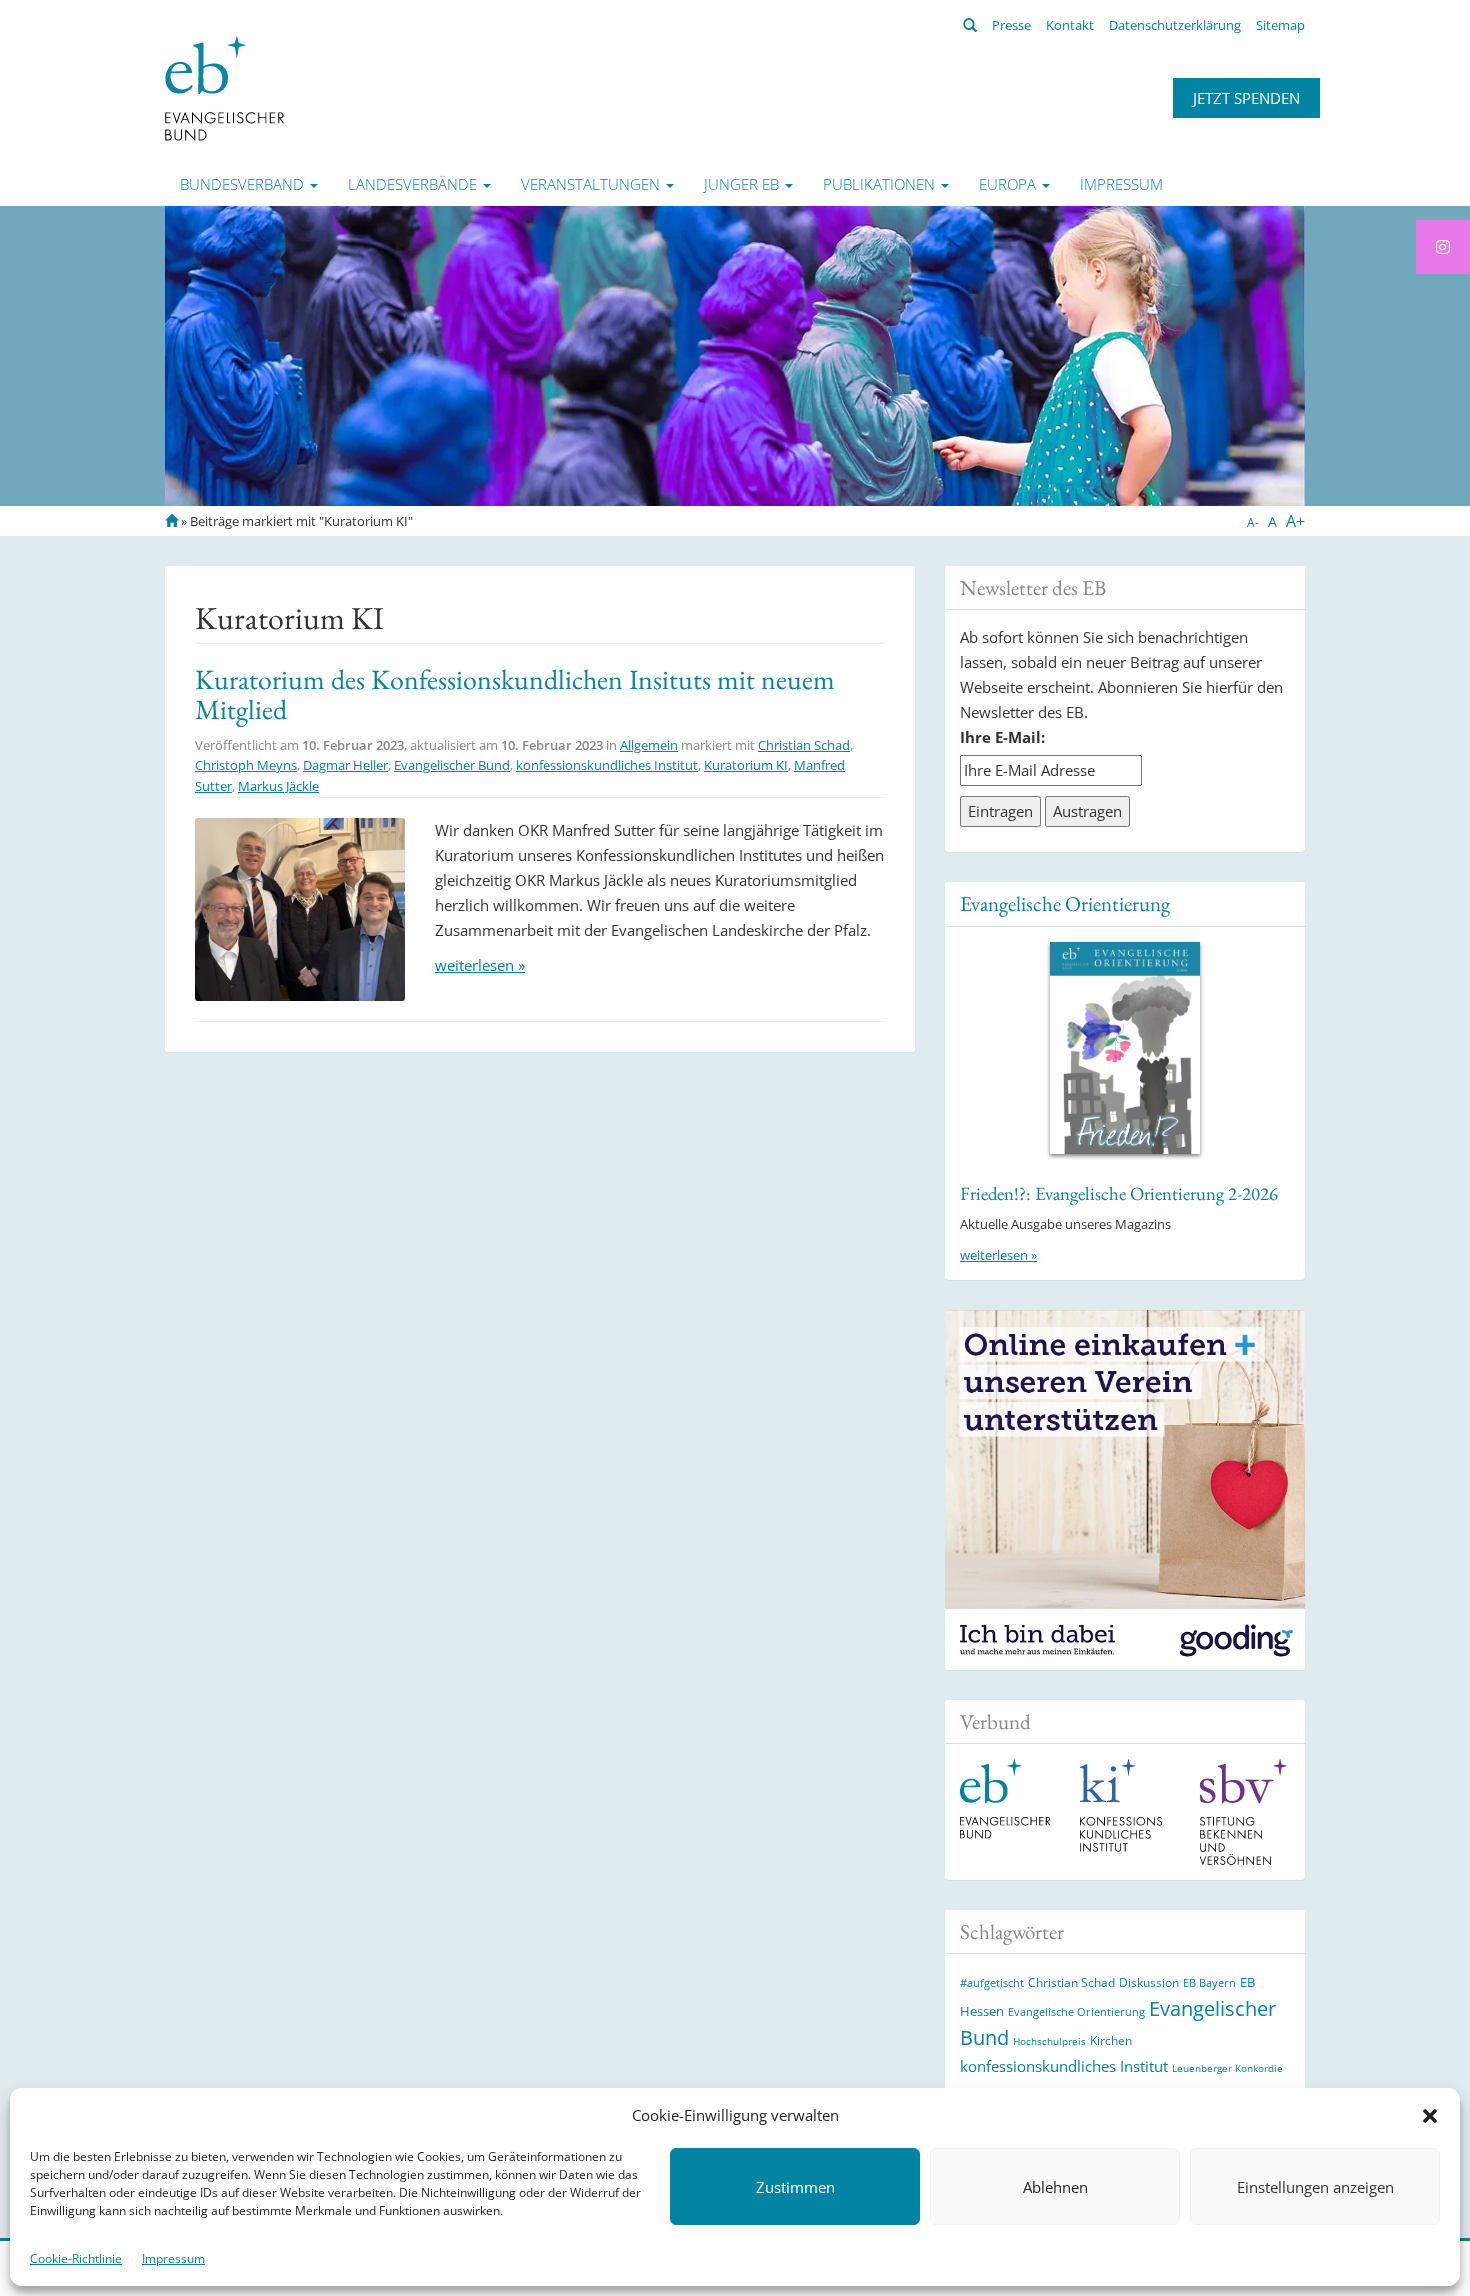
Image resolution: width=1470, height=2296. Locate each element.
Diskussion (1149, 1982)
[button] (1430, 2116)
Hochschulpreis (1049, 2041)
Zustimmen (795, 2187)
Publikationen (881, 184)
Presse (1011, 25)
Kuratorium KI (746, 765)
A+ (1295, 521)
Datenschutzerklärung (1175, 25)
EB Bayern (1209, 1983)
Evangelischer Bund (452, 765)
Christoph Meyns (246, 765)
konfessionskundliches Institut (607, 765)
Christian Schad (804, 745)
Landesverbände (414, 184)
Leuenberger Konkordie (1227, 2068)
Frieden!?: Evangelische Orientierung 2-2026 (1119, 1193)
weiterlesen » (480, 965)
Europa (1009, 184)
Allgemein (649, 745)
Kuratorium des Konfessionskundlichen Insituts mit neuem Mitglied (515, 694)
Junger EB (743, 184)
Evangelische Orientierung (1065, 903)
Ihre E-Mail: (1002, 737)
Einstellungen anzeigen (1315, 2187)
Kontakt (1070, 25)
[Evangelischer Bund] (224, 87)
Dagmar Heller (345, 765)
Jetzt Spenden (1246, 98)
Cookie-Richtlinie (76, 2258)
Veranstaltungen (592, 184)
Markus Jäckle (278, 786)
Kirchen (1111, 2040)
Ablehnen (1055, 2187)
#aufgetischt (992, 1982)
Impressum (173, 2258)
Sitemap (1280, 25)
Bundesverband (244, 184)
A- (1253, 522)
